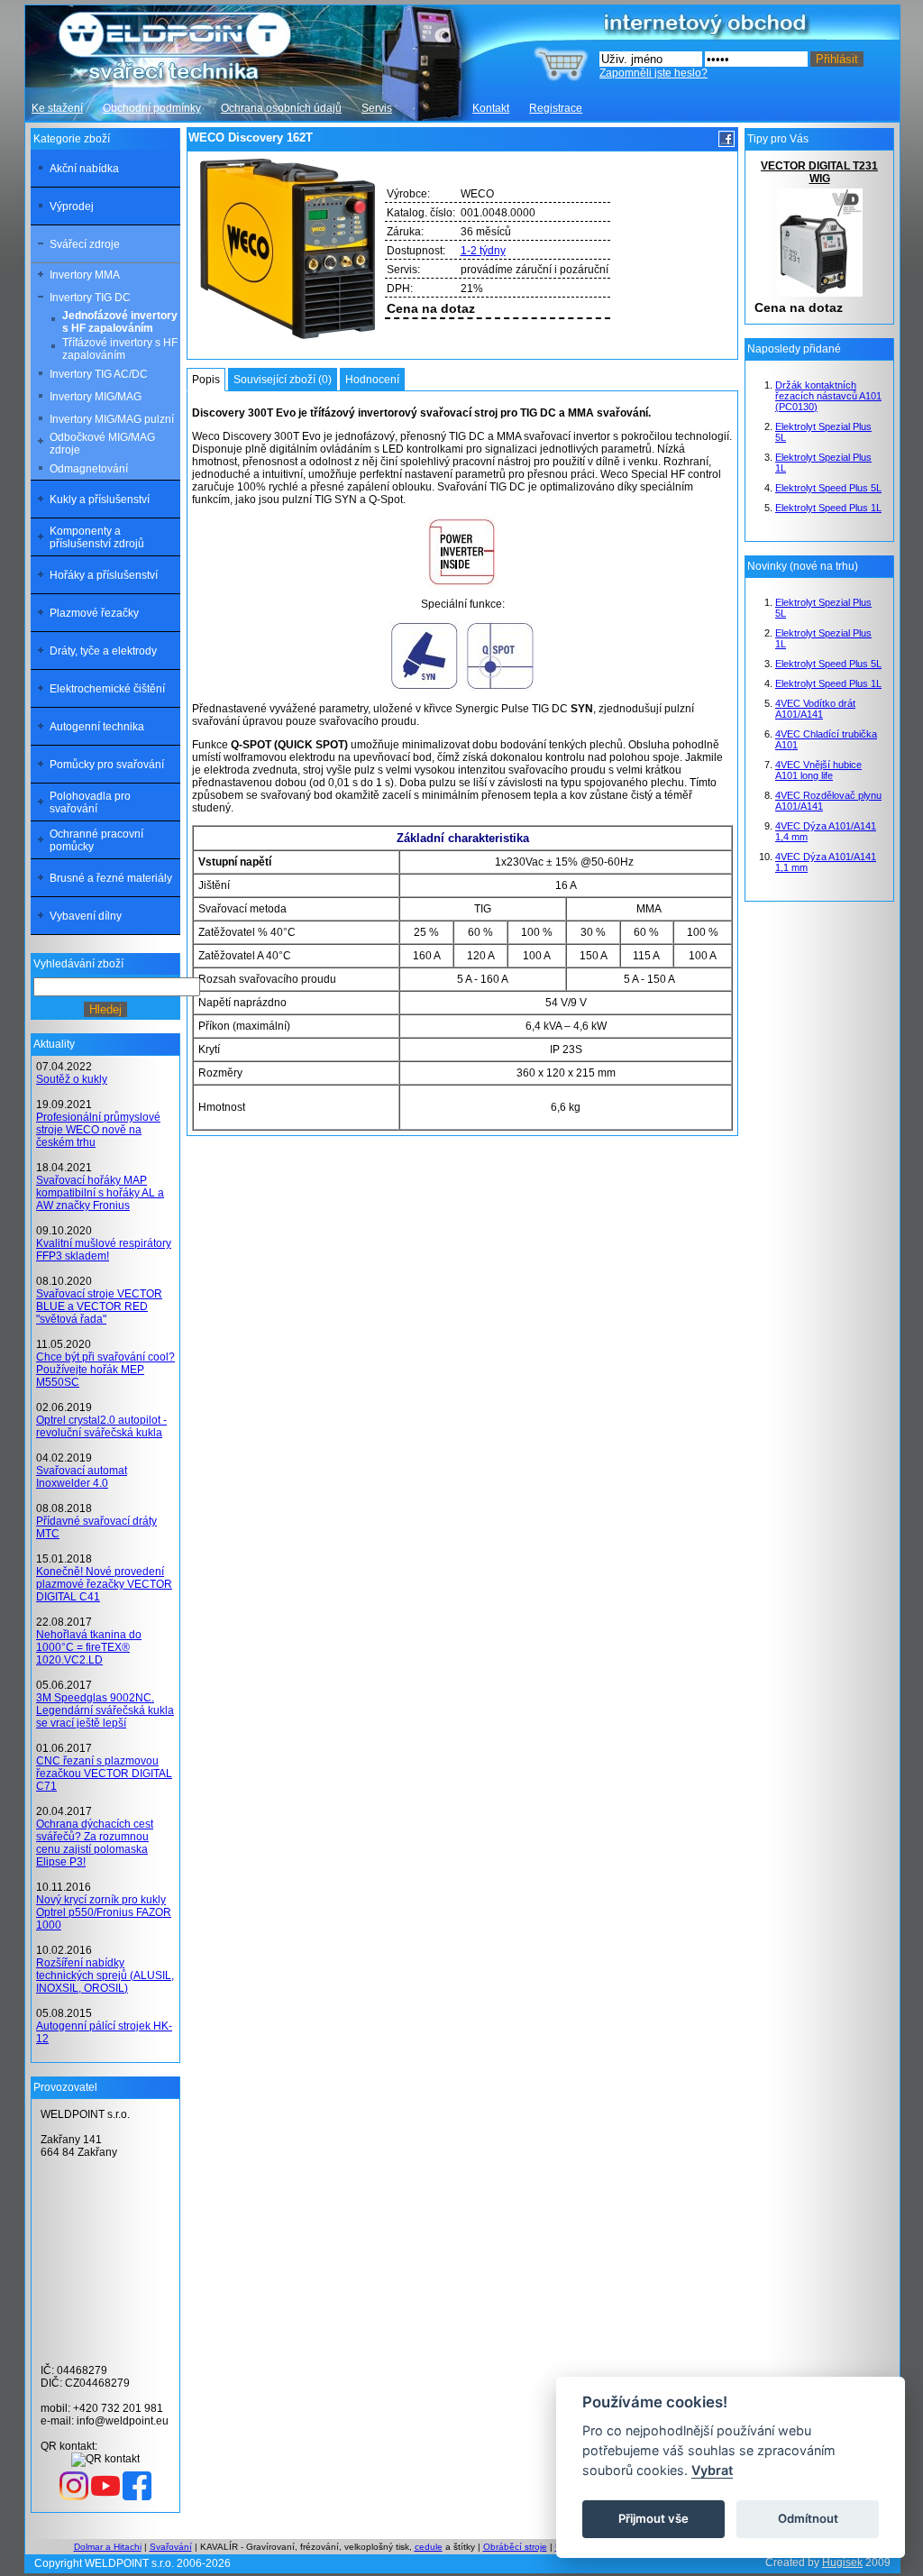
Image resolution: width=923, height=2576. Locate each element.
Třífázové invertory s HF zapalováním (120, 349)
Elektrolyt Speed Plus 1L (828, 508)
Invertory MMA (85, 275)
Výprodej (72, 206)
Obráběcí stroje (515, 2547)
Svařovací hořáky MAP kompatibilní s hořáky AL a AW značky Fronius (100, 1193)
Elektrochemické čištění (107, 689)
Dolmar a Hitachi (108, 2547)
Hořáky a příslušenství (104, 575)
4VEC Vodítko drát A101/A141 (815, 709)
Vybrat (712, 2470)
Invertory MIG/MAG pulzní (112, 419)
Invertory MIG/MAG (96, 397)
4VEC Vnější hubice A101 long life (818, 770)
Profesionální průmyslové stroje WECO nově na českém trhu (98, 1130)
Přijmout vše (653, 2518)
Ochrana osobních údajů (281, 108)
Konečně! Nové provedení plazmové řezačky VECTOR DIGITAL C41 (104, 1584)
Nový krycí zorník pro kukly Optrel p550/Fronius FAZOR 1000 (104, 1912)
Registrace (556, 108)
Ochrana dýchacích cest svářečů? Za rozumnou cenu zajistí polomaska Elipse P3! (95, 1843)
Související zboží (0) (283, 380)
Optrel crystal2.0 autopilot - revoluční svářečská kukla (101, 1426)
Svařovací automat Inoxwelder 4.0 (82, 1477)
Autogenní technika (97, 727)
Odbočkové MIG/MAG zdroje (102, 444)
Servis (377, 108)
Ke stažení (57, 108)
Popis (206, 380)
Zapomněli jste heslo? (653, 73)
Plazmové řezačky (94, 613)
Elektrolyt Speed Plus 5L (828, 488)
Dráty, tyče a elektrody (103, 651)
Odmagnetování (89, 469)
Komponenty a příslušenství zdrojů (97, 537)
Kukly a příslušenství (100, 500)
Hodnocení (372, 380)
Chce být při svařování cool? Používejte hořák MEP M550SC (105, 1370)
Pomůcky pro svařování (107, 765)
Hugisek (842, 2562)
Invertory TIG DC (90, 298)
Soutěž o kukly (72, 1079)
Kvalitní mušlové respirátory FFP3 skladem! (104, 1250)
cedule (429, 2547)
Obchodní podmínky (152, 108)
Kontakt (491, 108)
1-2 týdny (483, 251)
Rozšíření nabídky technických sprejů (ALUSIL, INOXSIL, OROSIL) (105, 1976)
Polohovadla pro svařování (90, 802)
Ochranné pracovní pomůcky (96, 840)
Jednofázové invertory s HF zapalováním (120, 322)
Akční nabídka (84, 169)
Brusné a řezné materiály (111, 878)
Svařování (171, 2547)
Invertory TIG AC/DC (99, 374)
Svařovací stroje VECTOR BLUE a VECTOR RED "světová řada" (99, 1306)
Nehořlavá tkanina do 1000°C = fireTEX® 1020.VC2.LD (89, 1647)
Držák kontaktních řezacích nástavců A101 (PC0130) (828, 396)
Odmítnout (808, 2518)
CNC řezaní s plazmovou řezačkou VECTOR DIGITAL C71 (104, 1774)
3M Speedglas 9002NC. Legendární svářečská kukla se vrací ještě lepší (105, 1710)
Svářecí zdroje (85, 244)
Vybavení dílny (86, 916)
